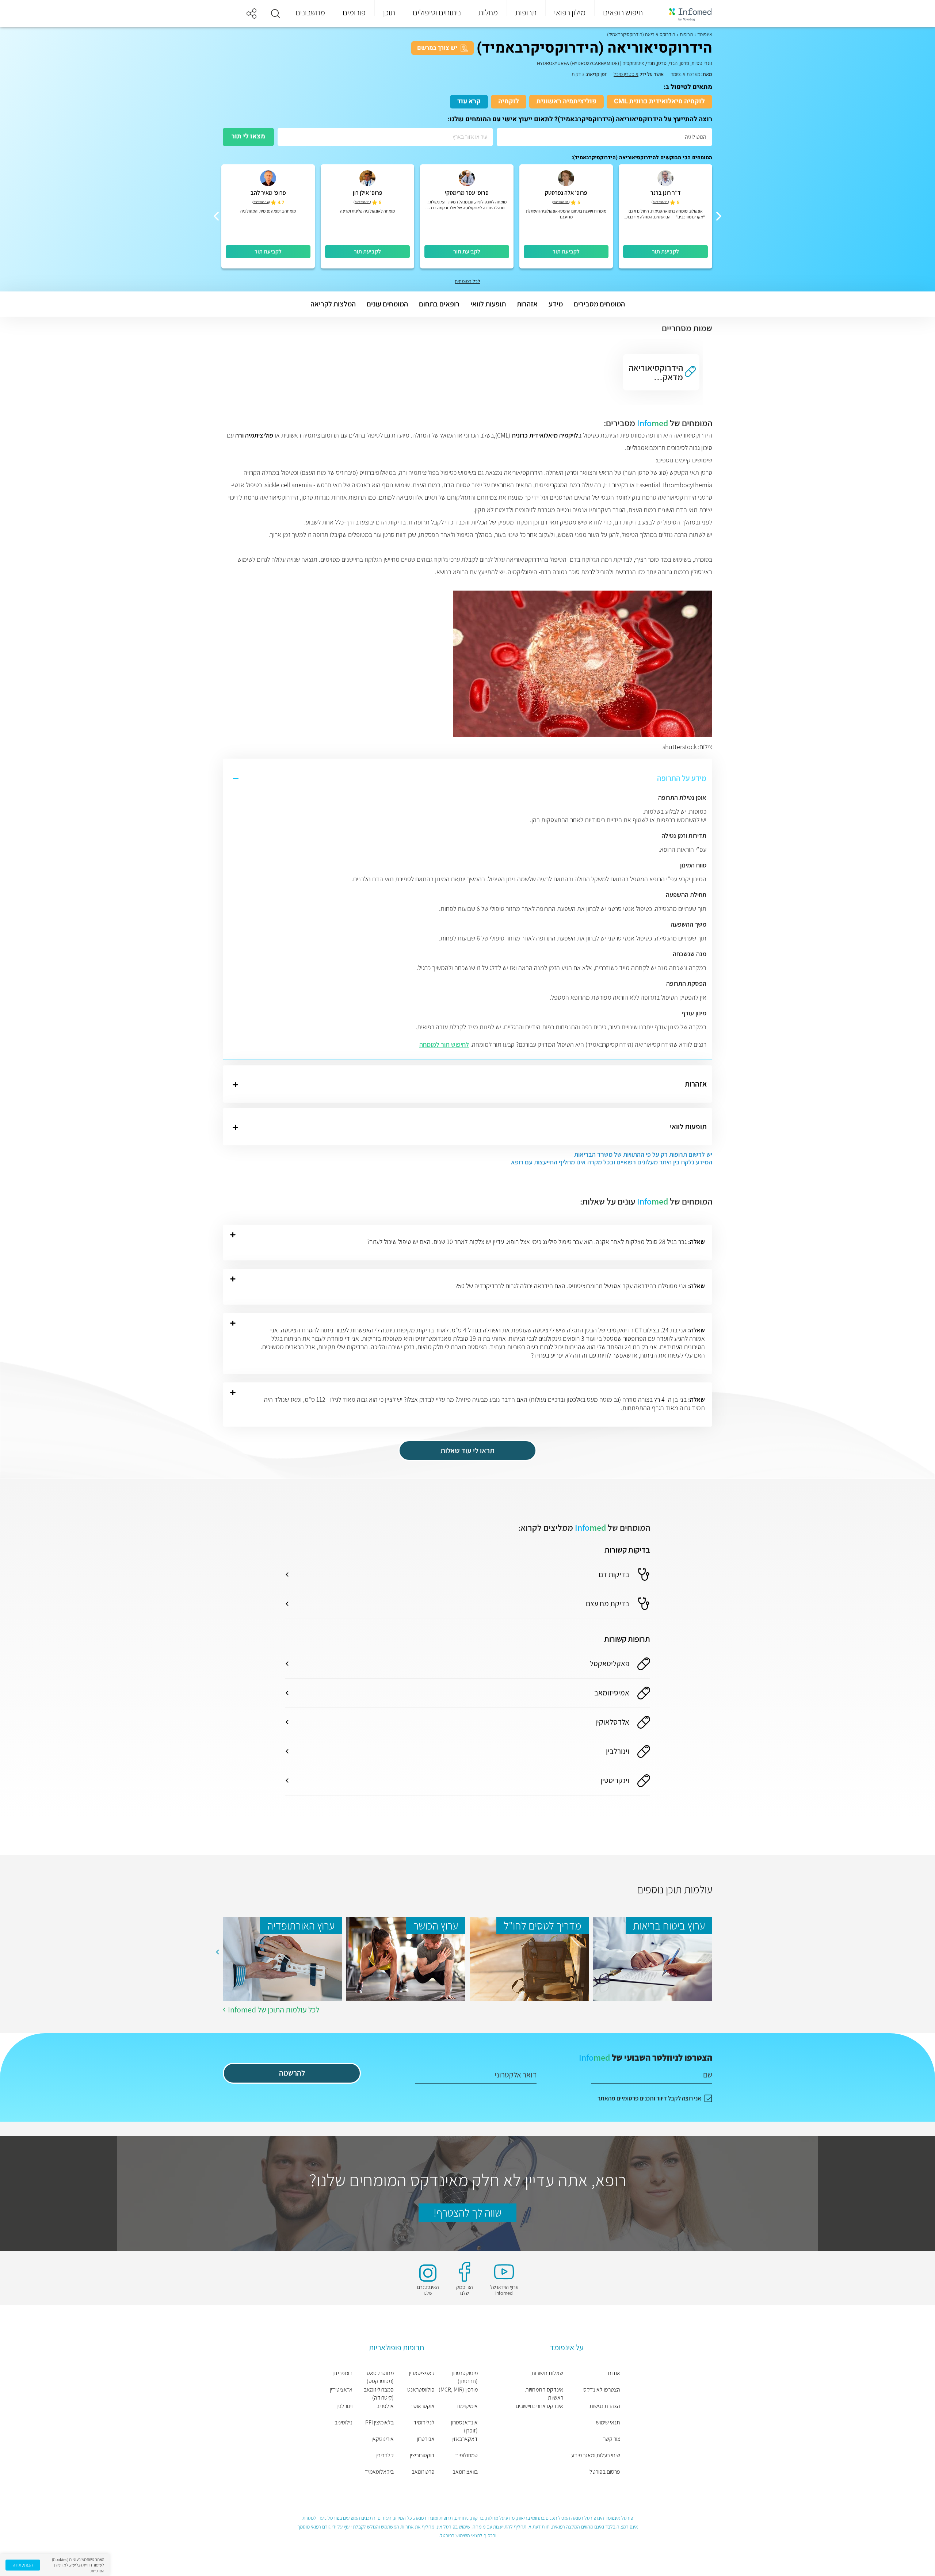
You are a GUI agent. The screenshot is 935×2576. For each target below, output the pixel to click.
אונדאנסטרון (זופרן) (464, 2426)
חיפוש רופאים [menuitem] (623, 12)
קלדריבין (385, 2455)
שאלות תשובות (547, 2373)
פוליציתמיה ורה (254, 435)
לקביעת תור (665, 251)
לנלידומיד (424, 2422)
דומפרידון (342, 2373)
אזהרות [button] (527, 304)
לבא (217, 1952)
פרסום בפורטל (605, 2472)
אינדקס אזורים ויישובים (539, 2406)
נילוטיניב (344, 2422)
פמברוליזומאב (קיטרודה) (379, 2394)
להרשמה (292, 2073)
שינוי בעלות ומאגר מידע (596, 2455)
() (660, 202)
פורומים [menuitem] (354, 12)
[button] (275, 14)
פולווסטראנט (421, 2390)
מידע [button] (556, 304)
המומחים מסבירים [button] (599, 304)
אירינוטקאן (383, 2439)
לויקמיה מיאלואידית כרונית (545, 435)
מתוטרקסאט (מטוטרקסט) (380, 2377)
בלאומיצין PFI (379, 2422)
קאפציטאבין (422, 2373)
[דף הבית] (686, 14)
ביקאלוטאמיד (379, 2472)
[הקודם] (719, 216)
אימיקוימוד (467, 2406)
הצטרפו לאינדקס (602, 2390)
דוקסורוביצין (422, 2455)
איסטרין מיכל (626, 74)
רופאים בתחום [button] (439, 304)
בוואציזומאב (465, 2472)
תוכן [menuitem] (389, 12)
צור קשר (612, 2439)
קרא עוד (469, 101)
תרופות (686, 34)
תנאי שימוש (608, 2422)
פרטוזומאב (423, 2472)
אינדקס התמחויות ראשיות (544, 2394)
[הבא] (216, 216)
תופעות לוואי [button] (488, 304)
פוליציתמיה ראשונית (566, 101)
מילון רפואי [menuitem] (570, 12)
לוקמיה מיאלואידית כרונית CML (659, 101)
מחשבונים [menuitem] (310, 12)
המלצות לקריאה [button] (333, 304)
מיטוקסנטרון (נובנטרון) (465, 2377)
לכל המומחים (467, 281)
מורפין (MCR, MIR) (458, 2390)
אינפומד (705, 34)
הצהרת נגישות (605, 2406)
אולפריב (385, 2406)
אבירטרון (426, 2439)
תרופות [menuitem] (526, 12)
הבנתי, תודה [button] (23, 2565)
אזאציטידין (341, 2390)
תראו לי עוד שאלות (467, 1451)
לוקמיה (509, 101)
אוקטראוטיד (422, 2406)
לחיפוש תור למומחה (444, 1044)
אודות (614, 2373)
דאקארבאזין (465, 2439)
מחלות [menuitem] (488, 12)
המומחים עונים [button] (387, 304)
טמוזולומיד (466, 2455)
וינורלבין (344, 2406)
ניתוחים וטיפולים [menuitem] (437, 12)
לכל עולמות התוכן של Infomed (274, 2010)
